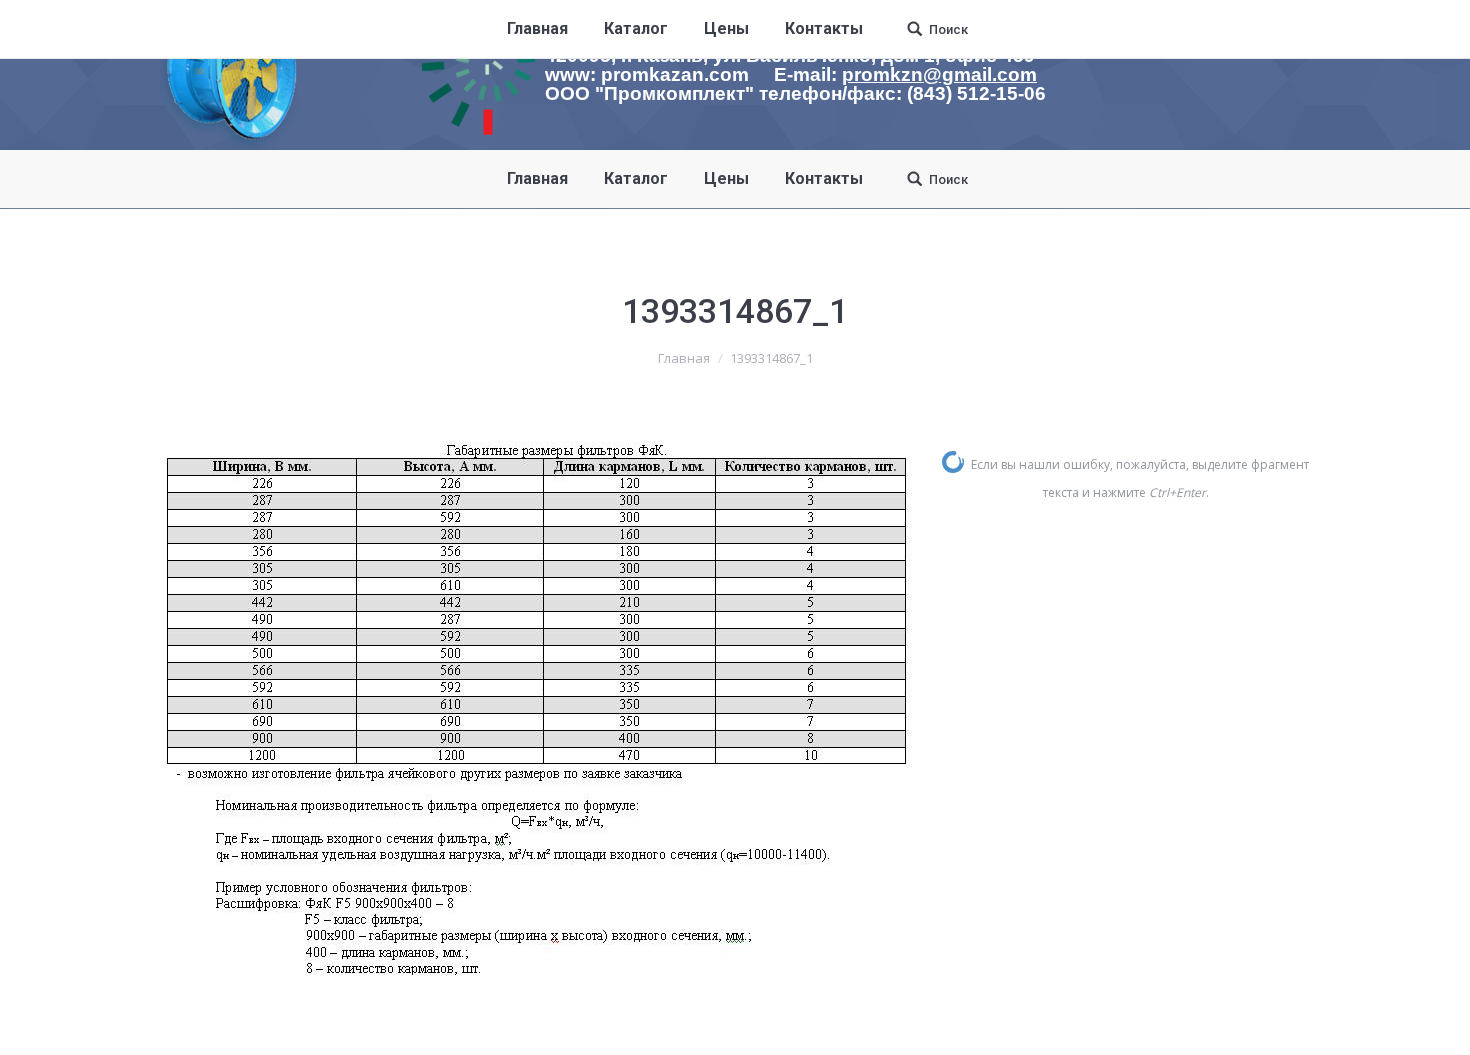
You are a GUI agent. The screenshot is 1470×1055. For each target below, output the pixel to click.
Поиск (948, 179)
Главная (684, 358)
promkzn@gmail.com (939, 74)
